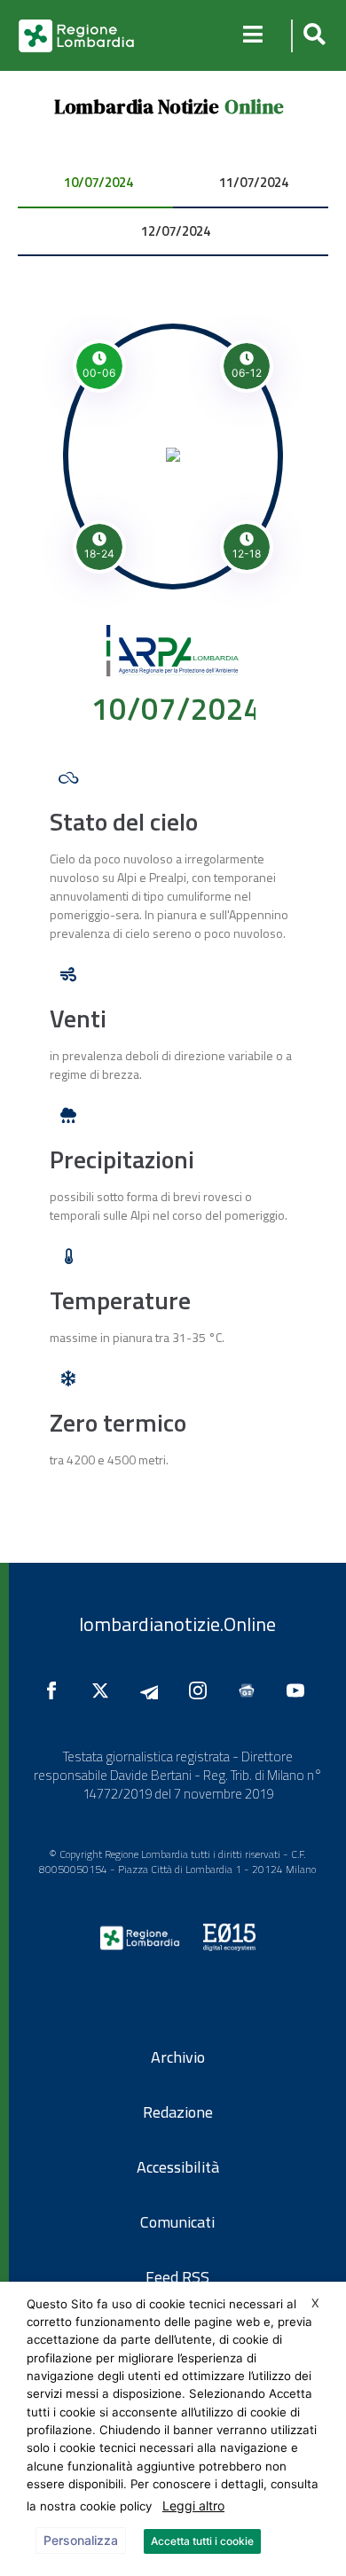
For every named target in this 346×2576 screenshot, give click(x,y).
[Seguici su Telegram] (153, 1690)
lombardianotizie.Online (177, 1624)
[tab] (95, 184)
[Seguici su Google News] (251, 1690)
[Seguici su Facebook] (56, 1690)
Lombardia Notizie (137, 106)
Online (254, 106)
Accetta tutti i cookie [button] (202, 2541)
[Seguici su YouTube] (300, 1690)
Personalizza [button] (81, 2540)
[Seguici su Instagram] (202, 1690)
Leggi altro (193, 2506)
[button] (312, 36)
